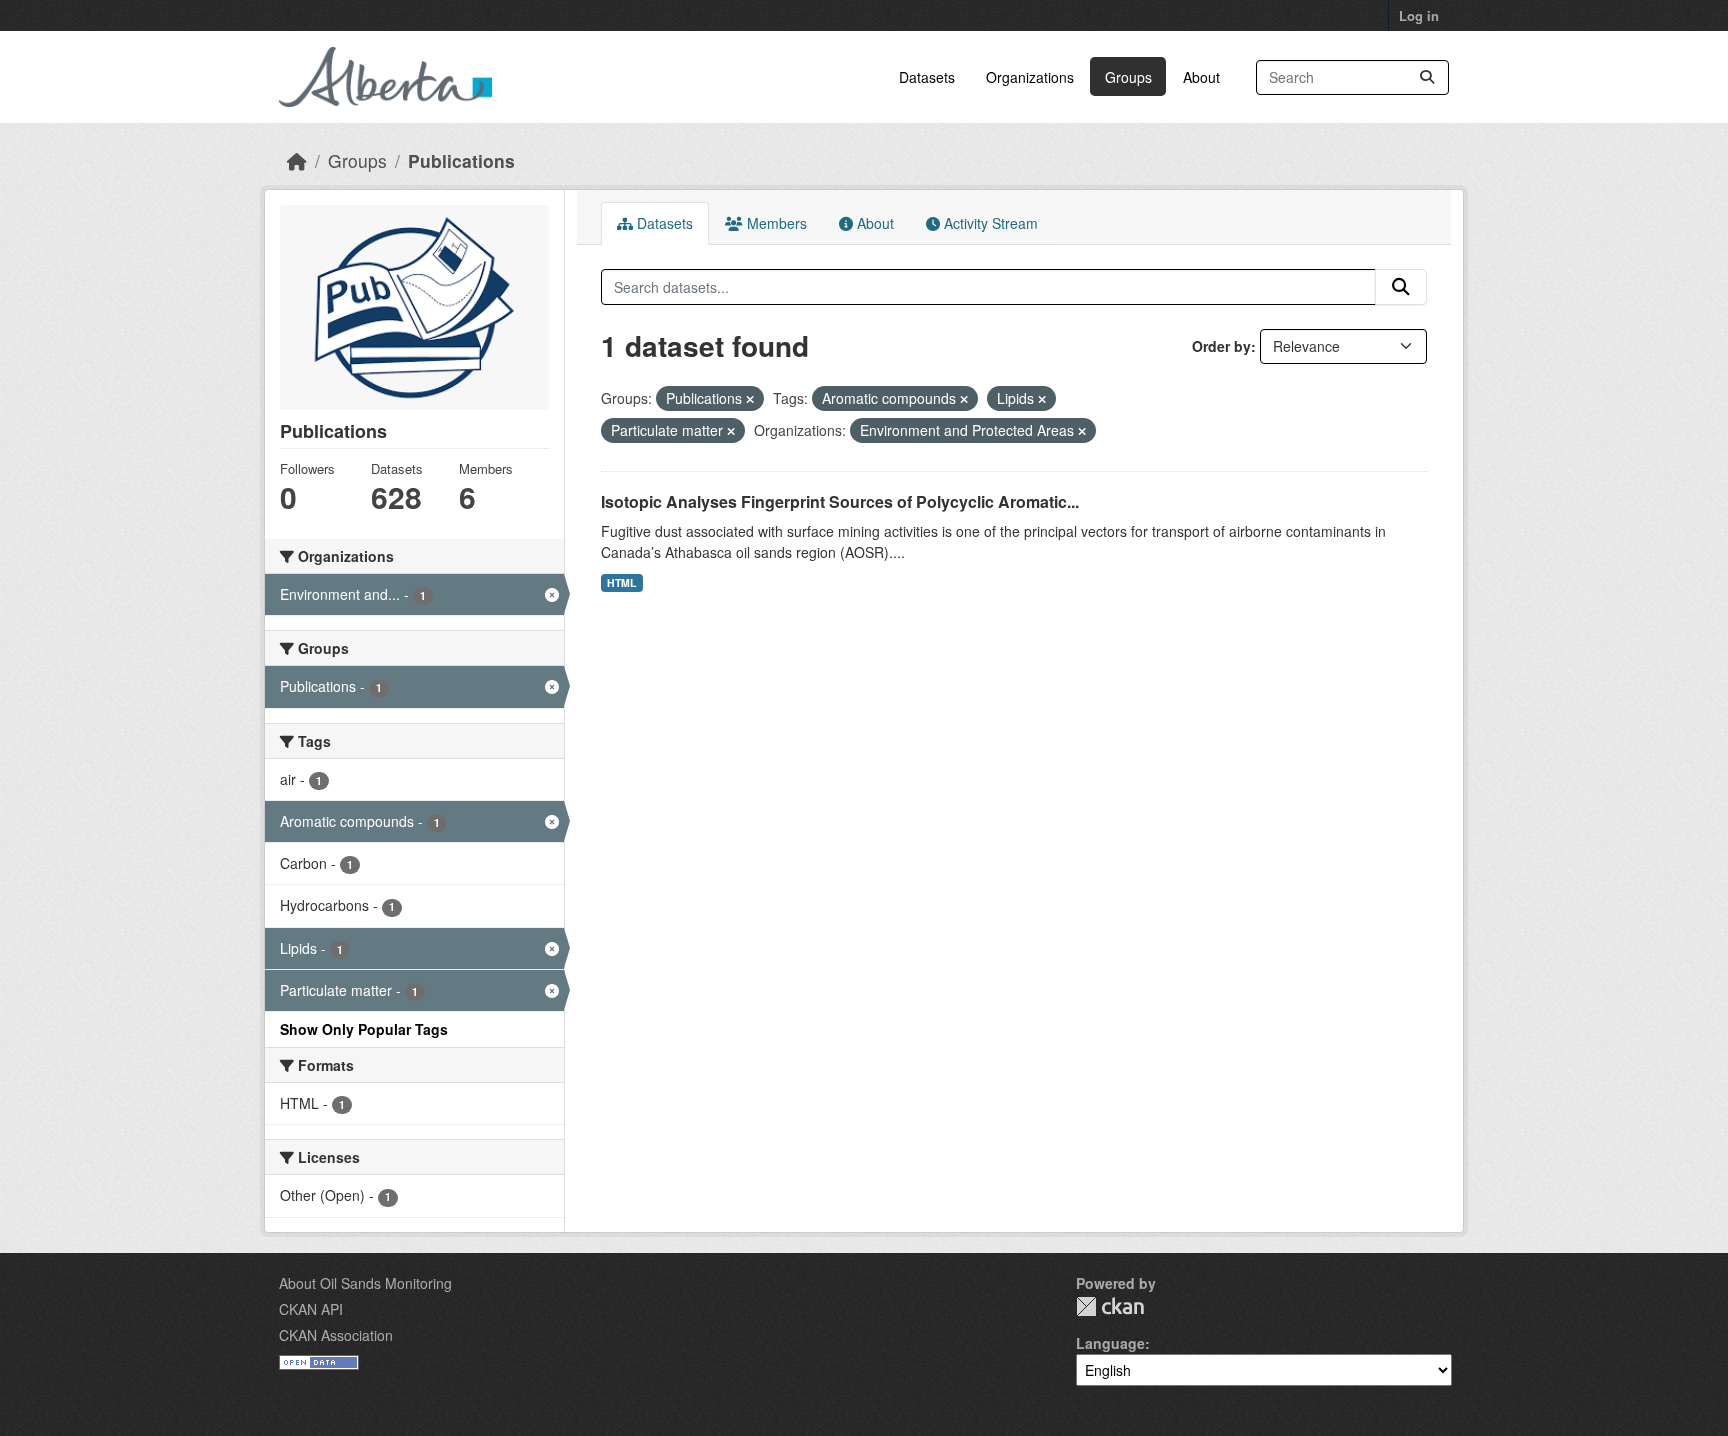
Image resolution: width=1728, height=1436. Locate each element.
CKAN (1110, 1306)
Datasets (927, 77)
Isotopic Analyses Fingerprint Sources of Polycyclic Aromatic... (840, 501)
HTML (621, 582)
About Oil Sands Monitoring (365, 1283)
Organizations (1030, 77)
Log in (1419, 15)
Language (1110, 1343)
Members (775, 223)
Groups (1128, 77)
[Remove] (750, 399)
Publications (461, 160)
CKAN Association (336, 1335)
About (1201, 77)
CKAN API (311, 1309)
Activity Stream (989, 223)
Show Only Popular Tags (364, 1029)
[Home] (297, 160)
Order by (1221, 346)
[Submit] (1427, 77)
